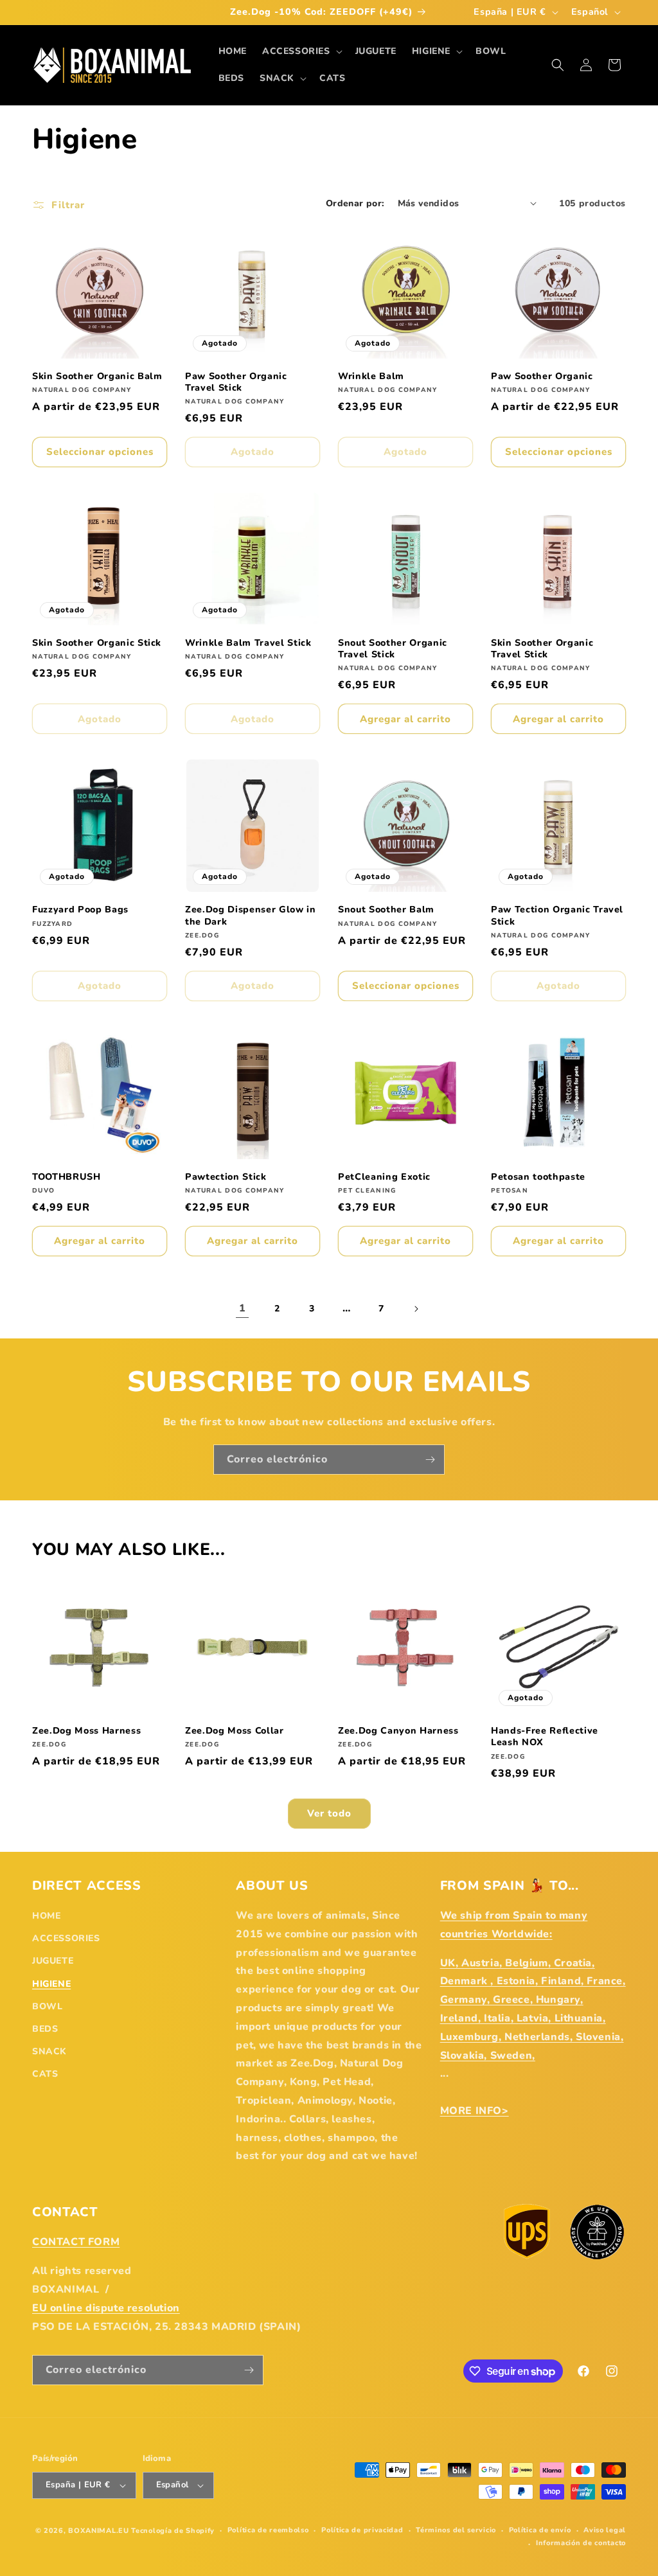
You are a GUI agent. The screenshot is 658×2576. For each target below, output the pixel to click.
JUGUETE (53, 1961)
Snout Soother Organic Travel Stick (393, 649)
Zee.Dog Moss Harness (86, 1731)
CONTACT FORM (76, 2242)
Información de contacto (581, 2543)
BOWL (47, 2006)
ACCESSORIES (66, 1938)
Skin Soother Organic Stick (97, 643)
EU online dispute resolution (106, 2308)
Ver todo (329, 1813)
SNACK (49, 2051)
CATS (45, 2074)
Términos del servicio (456, 2530)
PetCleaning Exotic (384, 1177)
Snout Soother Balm (386, 910)
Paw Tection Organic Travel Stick (557, 916)
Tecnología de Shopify (173, 2531)
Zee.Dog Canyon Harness (398, 1731)
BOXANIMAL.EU (98, 2531)
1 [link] (243, 1308)
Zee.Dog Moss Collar (235, 1731)
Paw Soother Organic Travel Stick (236, 382)
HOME (46, 1916)
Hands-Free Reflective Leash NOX (545, 1737)
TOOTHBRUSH (67, 1177)
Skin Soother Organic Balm (97, 377)
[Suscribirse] (430, 1460)
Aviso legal (605, 2530)
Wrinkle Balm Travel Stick (248, 643)
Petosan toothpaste (538, 1177)
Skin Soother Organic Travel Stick (542, 649)
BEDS (45, 2029)
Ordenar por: (355, 203)
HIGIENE (51, 1984)
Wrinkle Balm (371, 377)
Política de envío (540, 2530)
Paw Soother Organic (542, 377)
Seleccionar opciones (100, 452)
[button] (301, 51)
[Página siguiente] (416, 1309)
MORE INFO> (475, 2111)
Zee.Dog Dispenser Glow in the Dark (251, 916)
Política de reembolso (268, 2530)
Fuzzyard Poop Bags (80, 910)
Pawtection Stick (226, 1177)
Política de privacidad (362, 2530)
